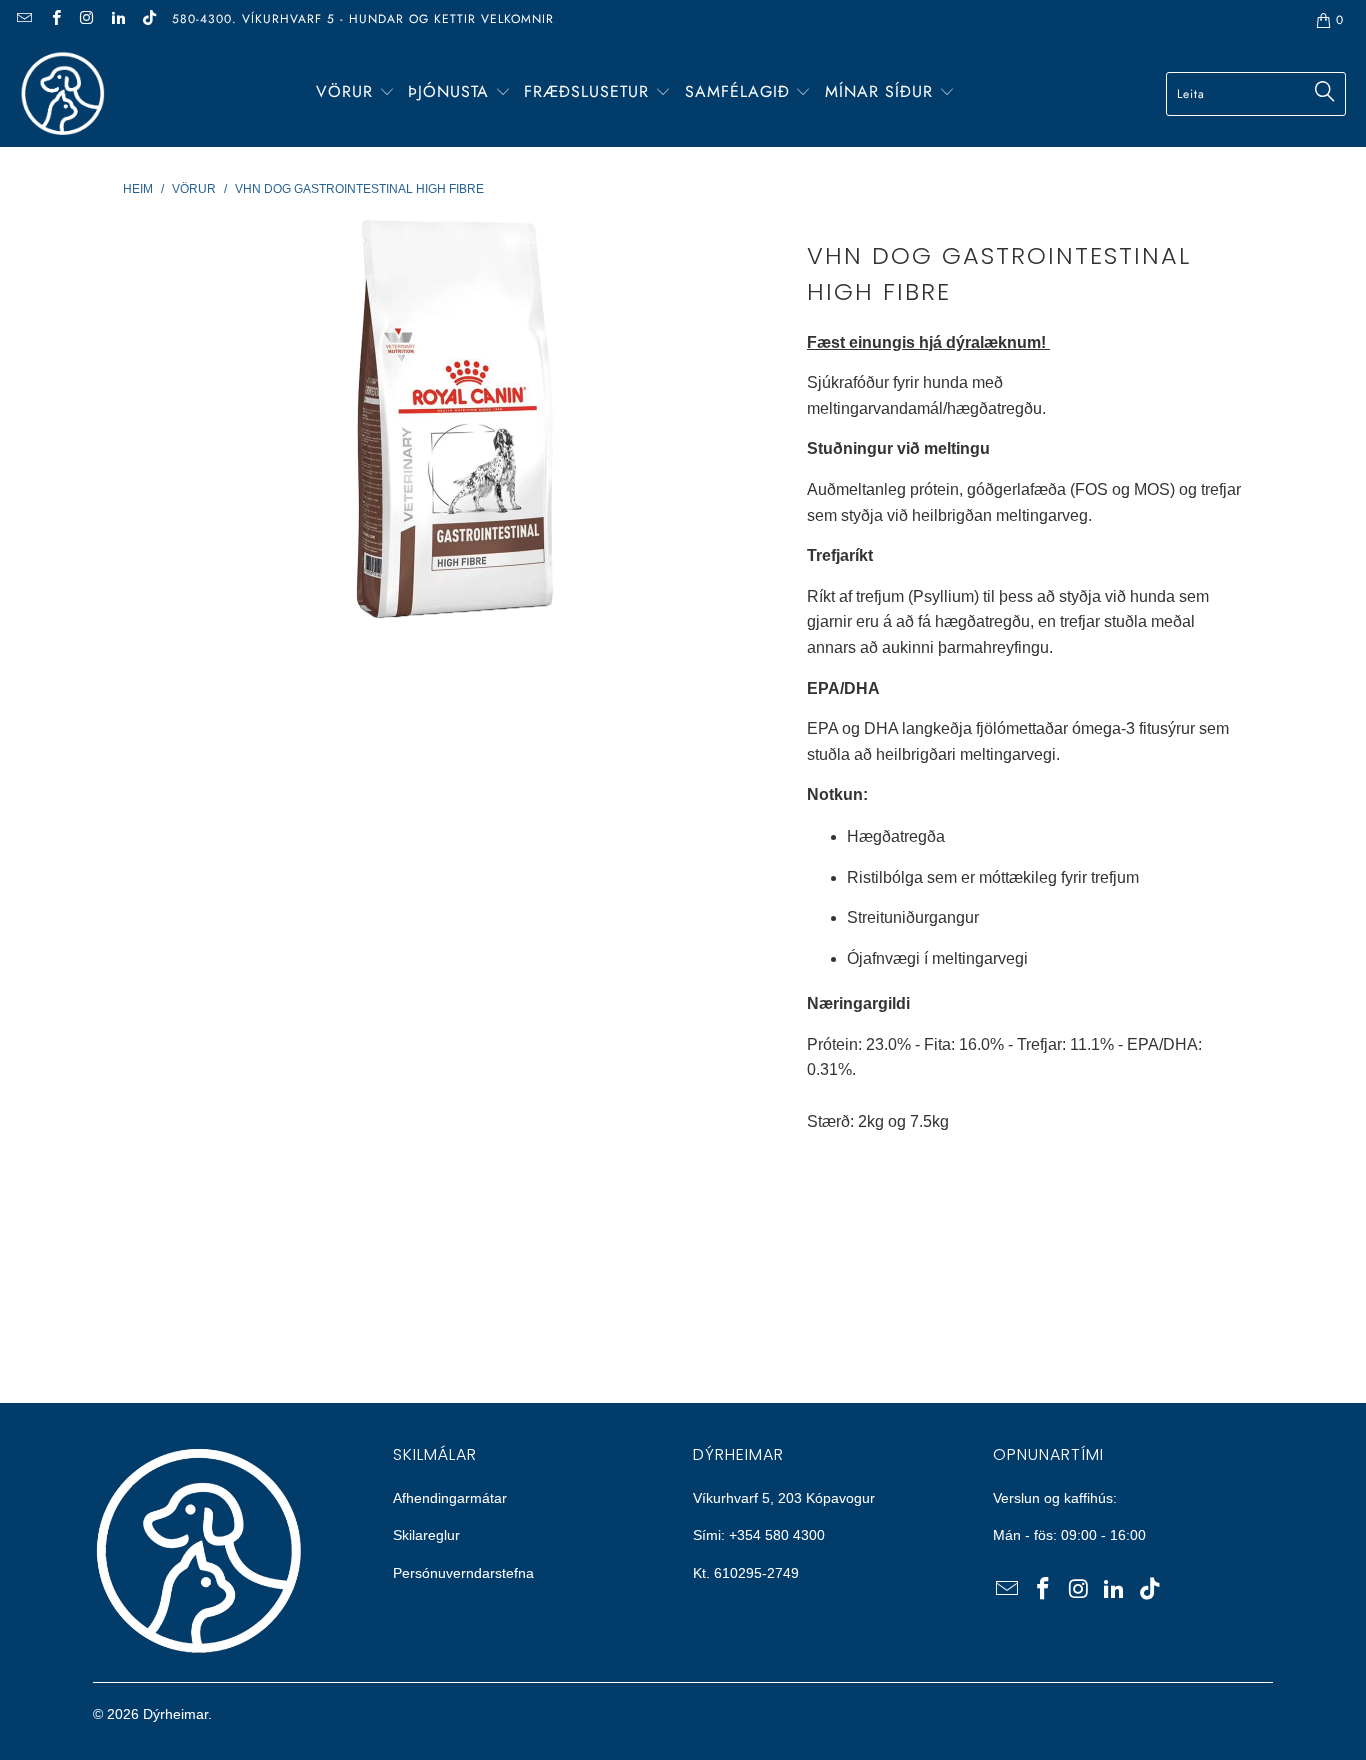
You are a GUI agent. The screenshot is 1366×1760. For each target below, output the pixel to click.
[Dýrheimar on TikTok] (148, 20)
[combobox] (1256, 94)
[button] (355, 93)
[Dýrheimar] (62, 93)
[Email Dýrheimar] (23, 20)
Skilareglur (426, 1535)
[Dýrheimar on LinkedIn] (117, 20)
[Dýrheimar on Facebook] (54, 20)
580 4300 (795, 1535)
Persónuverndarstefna (463, 1573)
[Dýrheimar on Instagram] (86, 20)
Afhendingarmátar (450, 1498)
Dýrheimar (175, 1714)
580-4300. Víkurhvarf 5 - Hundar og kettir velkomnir (363, 19)
